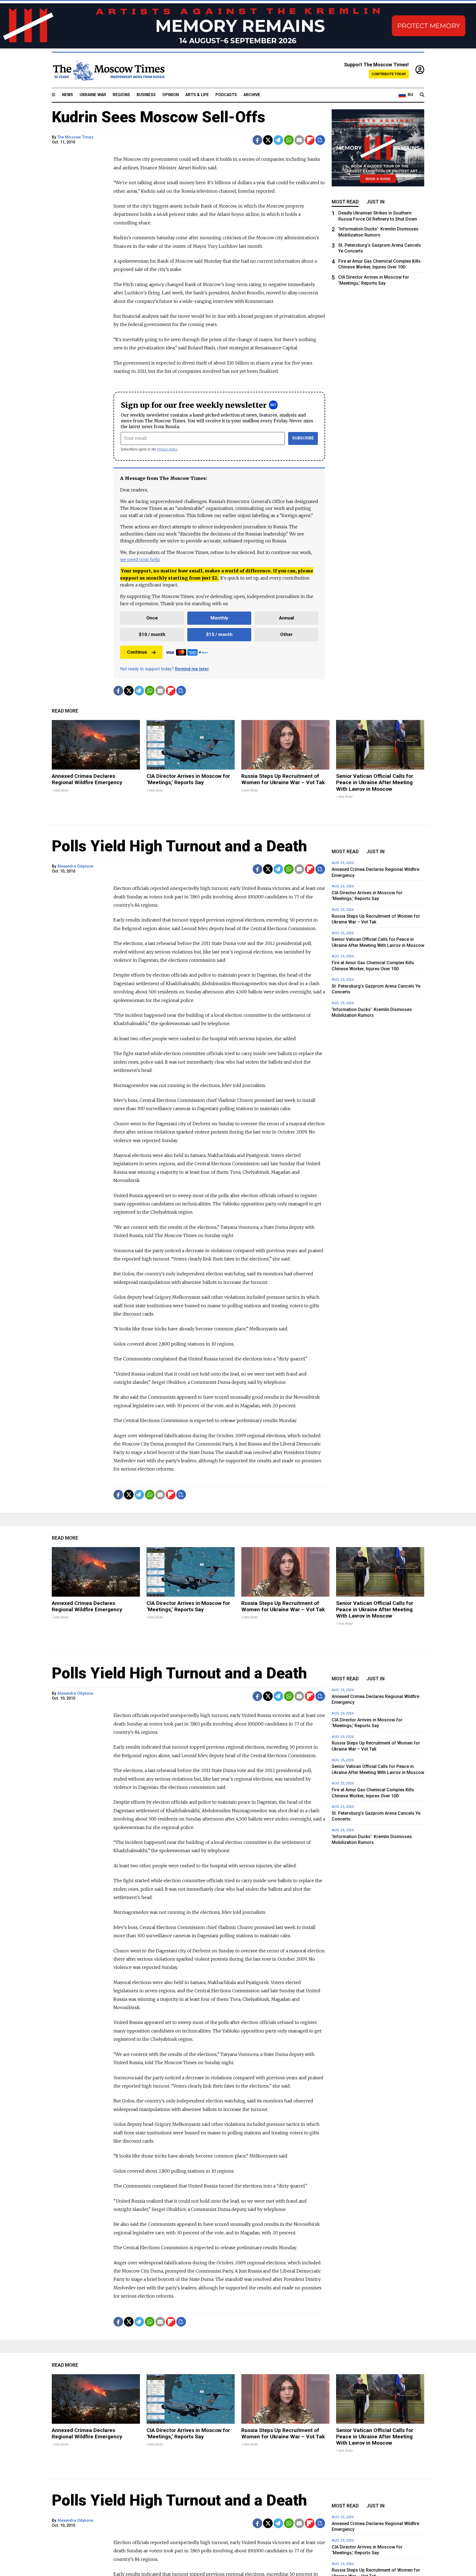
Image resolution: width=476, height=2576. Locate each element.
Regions (121, 95)
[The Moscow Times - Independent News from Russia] (108, 70)
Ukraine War (93, 95)
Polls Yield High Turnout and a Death (179, 846)
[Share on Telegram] (278, 140)
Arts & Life (197, 95)
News (67, 95)
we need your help (140, 559)
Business (146, 95)
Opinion (171, 95)
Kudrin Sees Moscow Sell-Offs (159, 117)
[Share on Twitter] (268, 140)
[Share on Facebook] (257, 140)
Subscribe (303, 438)
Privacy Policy (167, 449)
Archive (252, 95)
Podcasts (226, 95)
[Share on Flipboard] (310, 140)
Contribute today (389, 74)
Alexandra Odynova (75, 866)
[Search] (422, 95)
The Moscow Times (75, 137)
